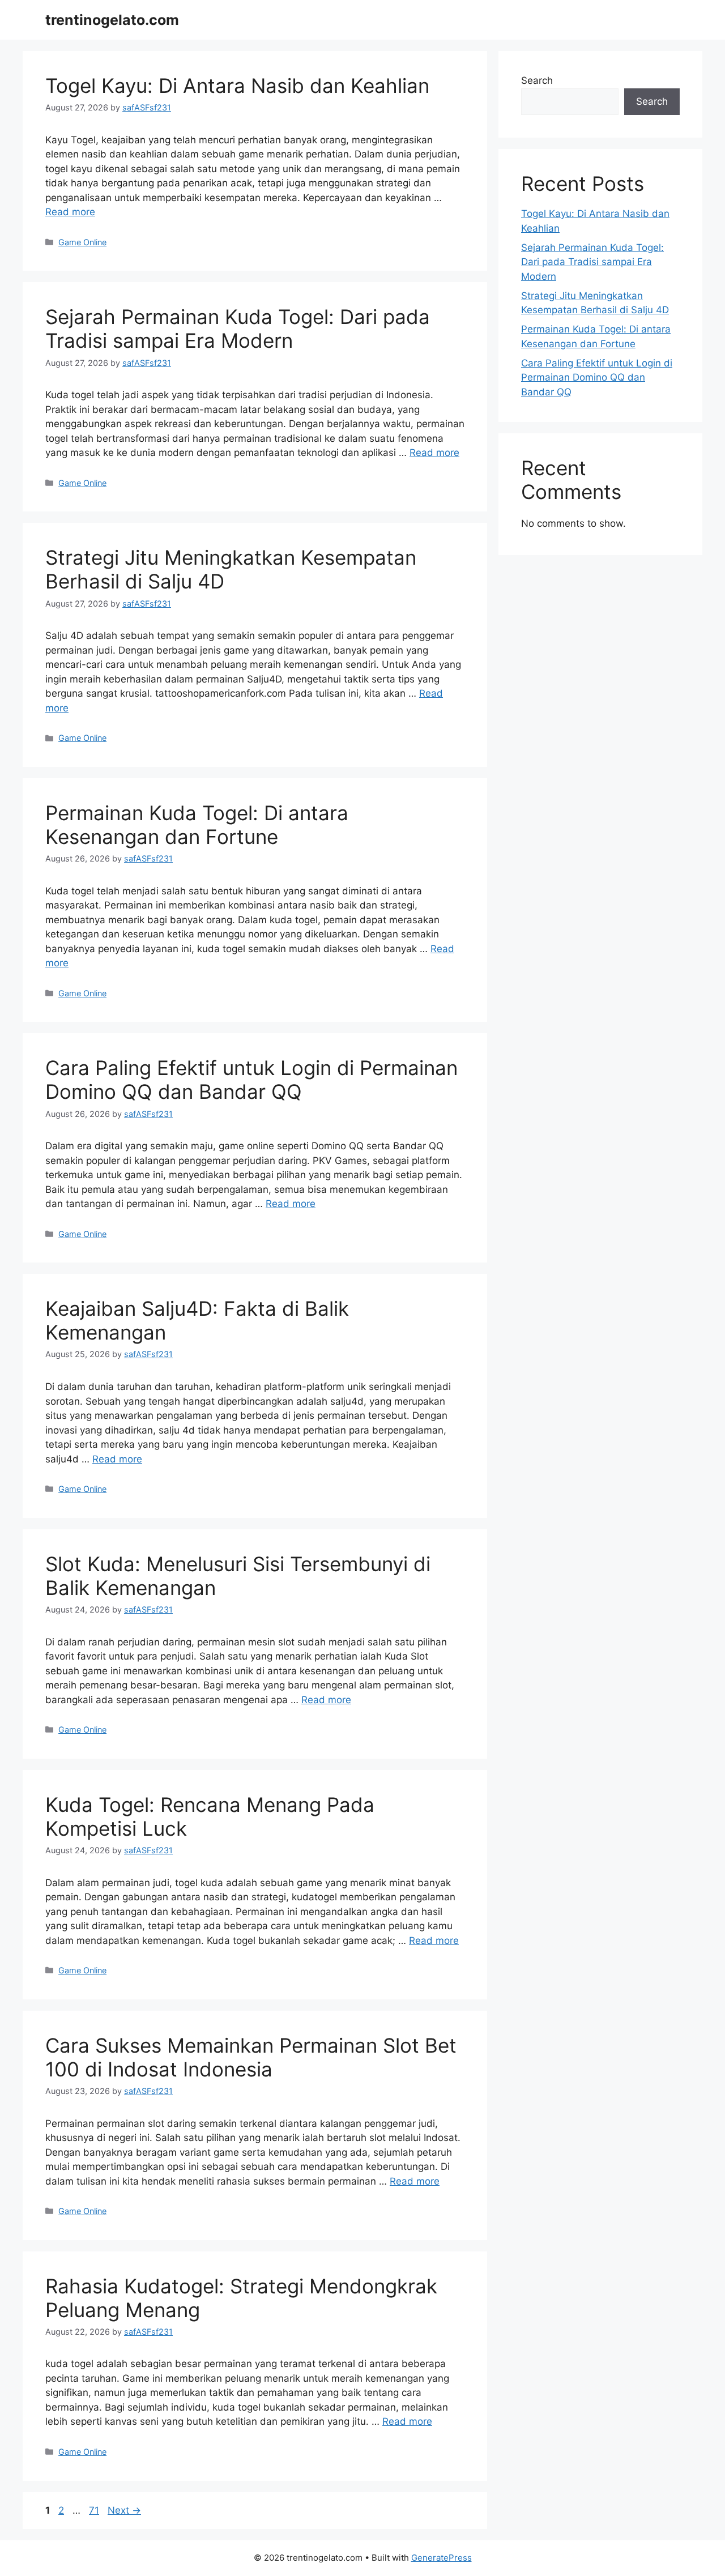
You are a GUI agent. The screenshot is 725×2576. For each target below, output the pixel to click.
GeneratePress (442, 2558)
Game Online (82, 242)
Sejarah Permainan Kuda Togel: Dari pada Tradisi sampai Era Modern (238, 329)
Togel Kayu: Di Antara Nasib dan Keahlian (237, 86)
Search (537, 80)
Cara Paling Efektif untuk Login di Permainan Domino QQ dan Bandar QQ (251, 1080)
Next (124, 2510)
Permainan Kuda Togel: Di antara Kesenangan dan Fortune (197, 825)
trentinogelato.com (112, 20)
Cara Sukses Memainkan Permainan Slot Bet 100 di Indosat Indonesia (251, 2057)
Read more (70, 212)
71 (95, 2510)
